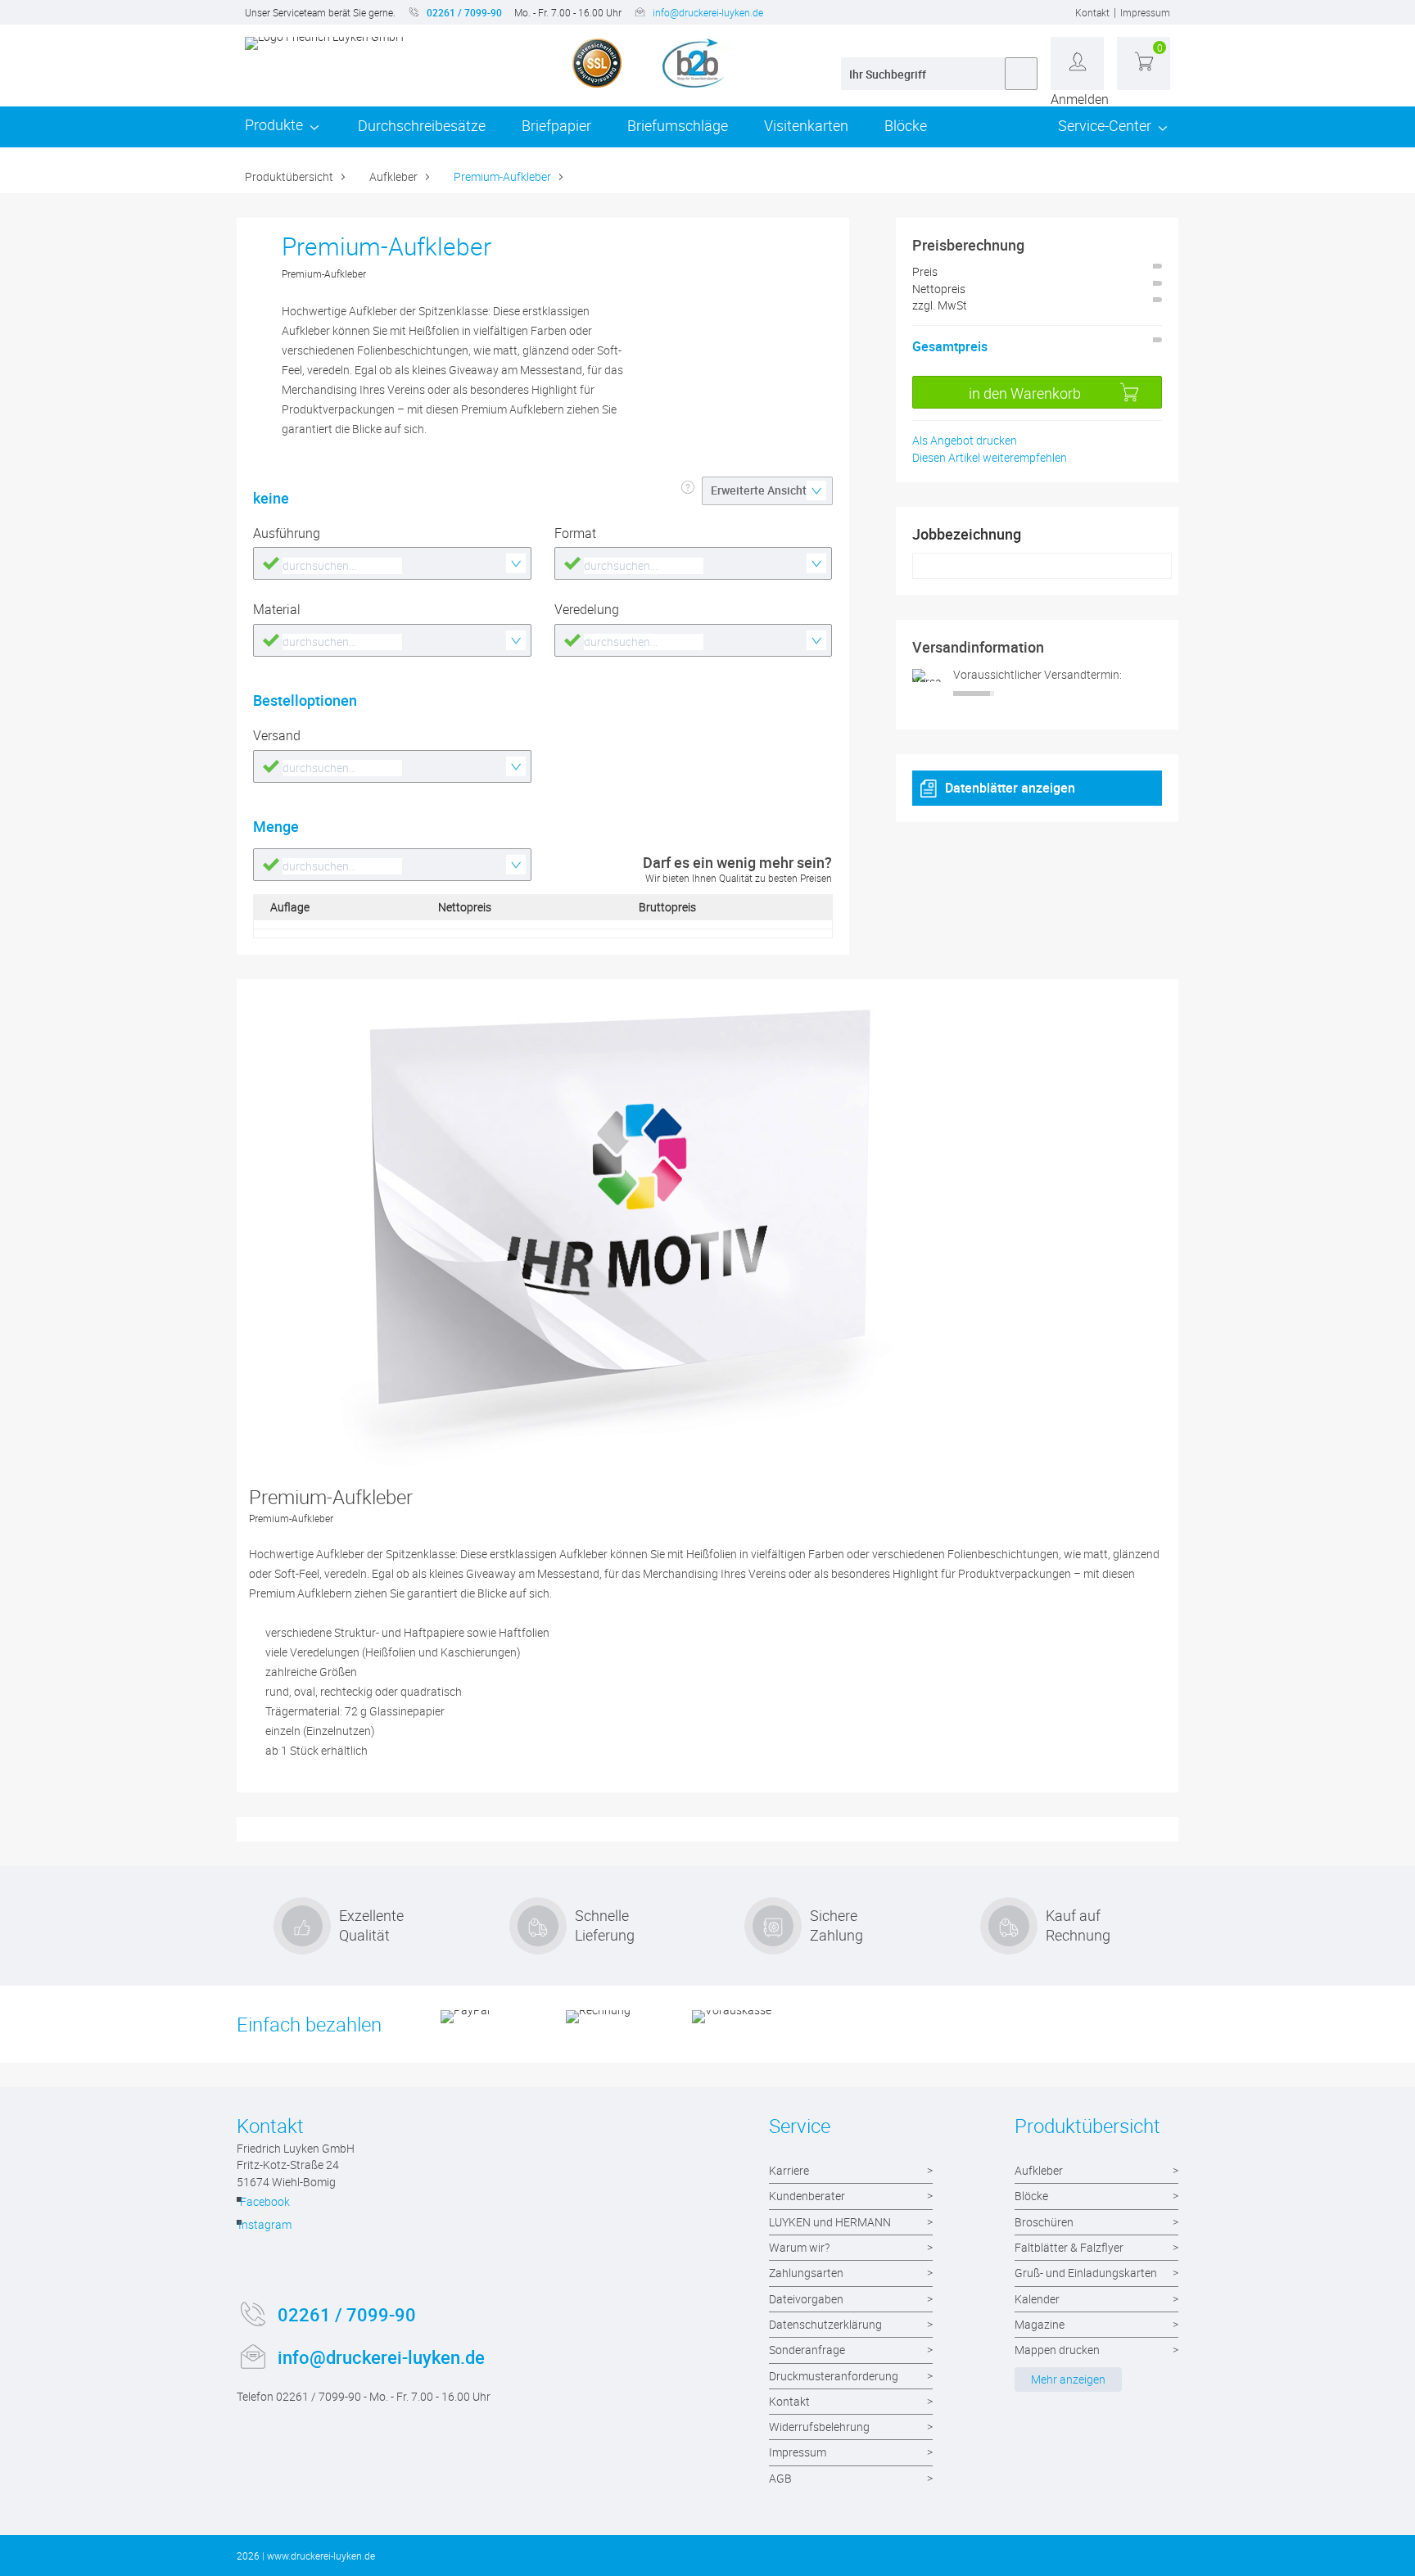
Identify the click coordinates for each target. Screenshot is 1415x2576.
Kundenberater (807, 2196)
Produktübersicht (289, 176)
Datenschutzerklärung (825, 2324)
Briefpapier (556, 125)
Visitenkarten (806, 125)
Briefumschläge (678, 125)
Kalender (1037, 2299)
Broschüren (1044, 2222)
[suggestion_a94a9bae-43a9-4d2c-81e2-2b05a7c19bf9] (392, 865)
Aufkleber (393, 176)
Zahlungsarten (806, 2273)
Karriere (789, 2170)
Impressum (1145, 12)
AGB (780, 2478)
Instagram (264, 2224)
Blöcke (906, 125)
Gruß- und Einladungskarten (1086, 2273)
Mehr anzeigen (1068, 2379)
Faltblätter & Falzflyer (1069, 2247)
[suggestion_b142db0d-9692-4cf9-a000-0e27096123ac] (392, 563)
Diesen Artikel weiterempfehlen (990, 457)
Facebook (264, 2201)
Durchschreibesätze (422, 125)
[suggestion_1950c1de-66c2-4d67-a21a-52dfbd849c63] (694, 640)
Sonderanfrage (807, 2350)
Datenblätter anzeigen (1010, 788)
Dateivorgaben (806, 2299)
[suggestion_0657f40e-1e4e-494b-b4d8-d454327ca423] (694, 563)
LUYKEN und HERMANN (830, 2222)
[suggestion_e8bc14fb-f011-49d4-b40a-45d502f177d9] (392, 766)
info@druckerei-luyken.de (708, 12)
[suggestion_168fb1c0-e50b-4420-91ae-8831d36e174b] (392, 640)
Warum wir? (799, 2247)
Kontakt (1092, 12)
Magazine (1040, 2324)
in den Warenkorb (1025, 393)
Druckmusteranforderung (834, 2376)
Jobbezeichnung (967, 534)
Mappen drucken (1057, 2350)
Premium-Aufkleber (502, 176)
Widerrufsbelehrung (819, 2427)
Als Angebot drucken (965, 440)
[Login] (1077, 63)
